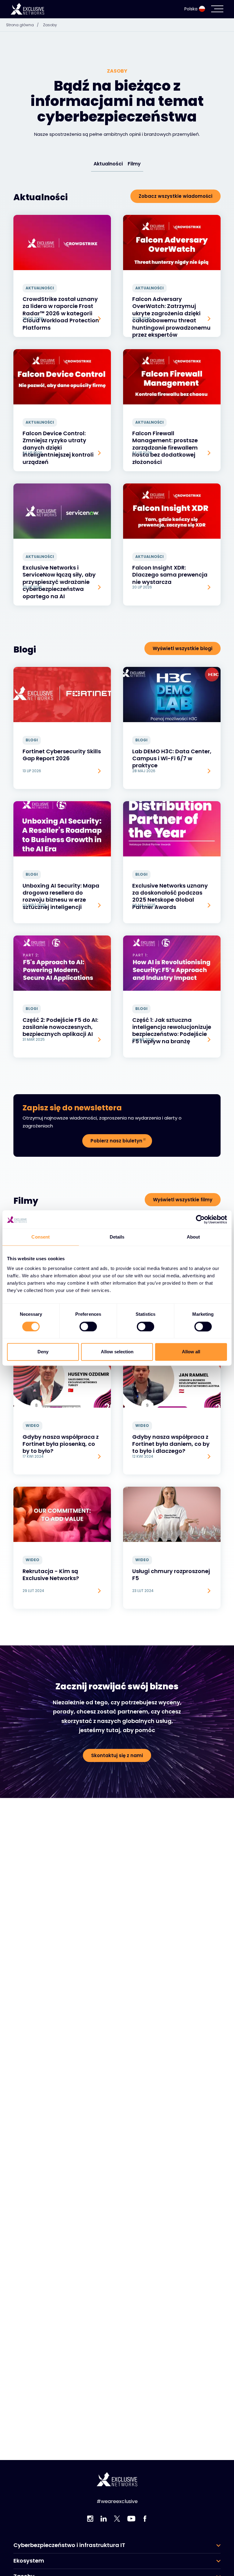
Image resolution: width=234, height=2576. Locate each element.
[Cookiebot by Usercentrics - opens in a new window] (200, 1219)
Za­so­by (50, 25)
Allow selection (117, 1352)
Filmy (134, 164)
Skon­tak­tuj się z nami (117, 1755)
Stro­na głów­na (22, 25)
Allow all (191, 1352)
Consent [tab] (41, 1237)
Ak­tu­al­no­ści (108, 164)
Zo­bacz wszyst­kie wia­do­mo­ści (175, 196)
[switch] (88, 1326)
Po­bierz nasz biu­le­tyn (116, 1141)
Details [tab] (117, 1237)
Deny (43, 1352)
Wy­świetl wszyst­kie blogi (183, 648)
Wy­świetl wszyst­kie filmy (183, 1200)
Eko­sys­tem (29, 2561)
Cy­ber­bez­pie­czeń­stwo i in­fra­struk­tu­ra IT (69, 2545)
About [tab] (193, 1237)
